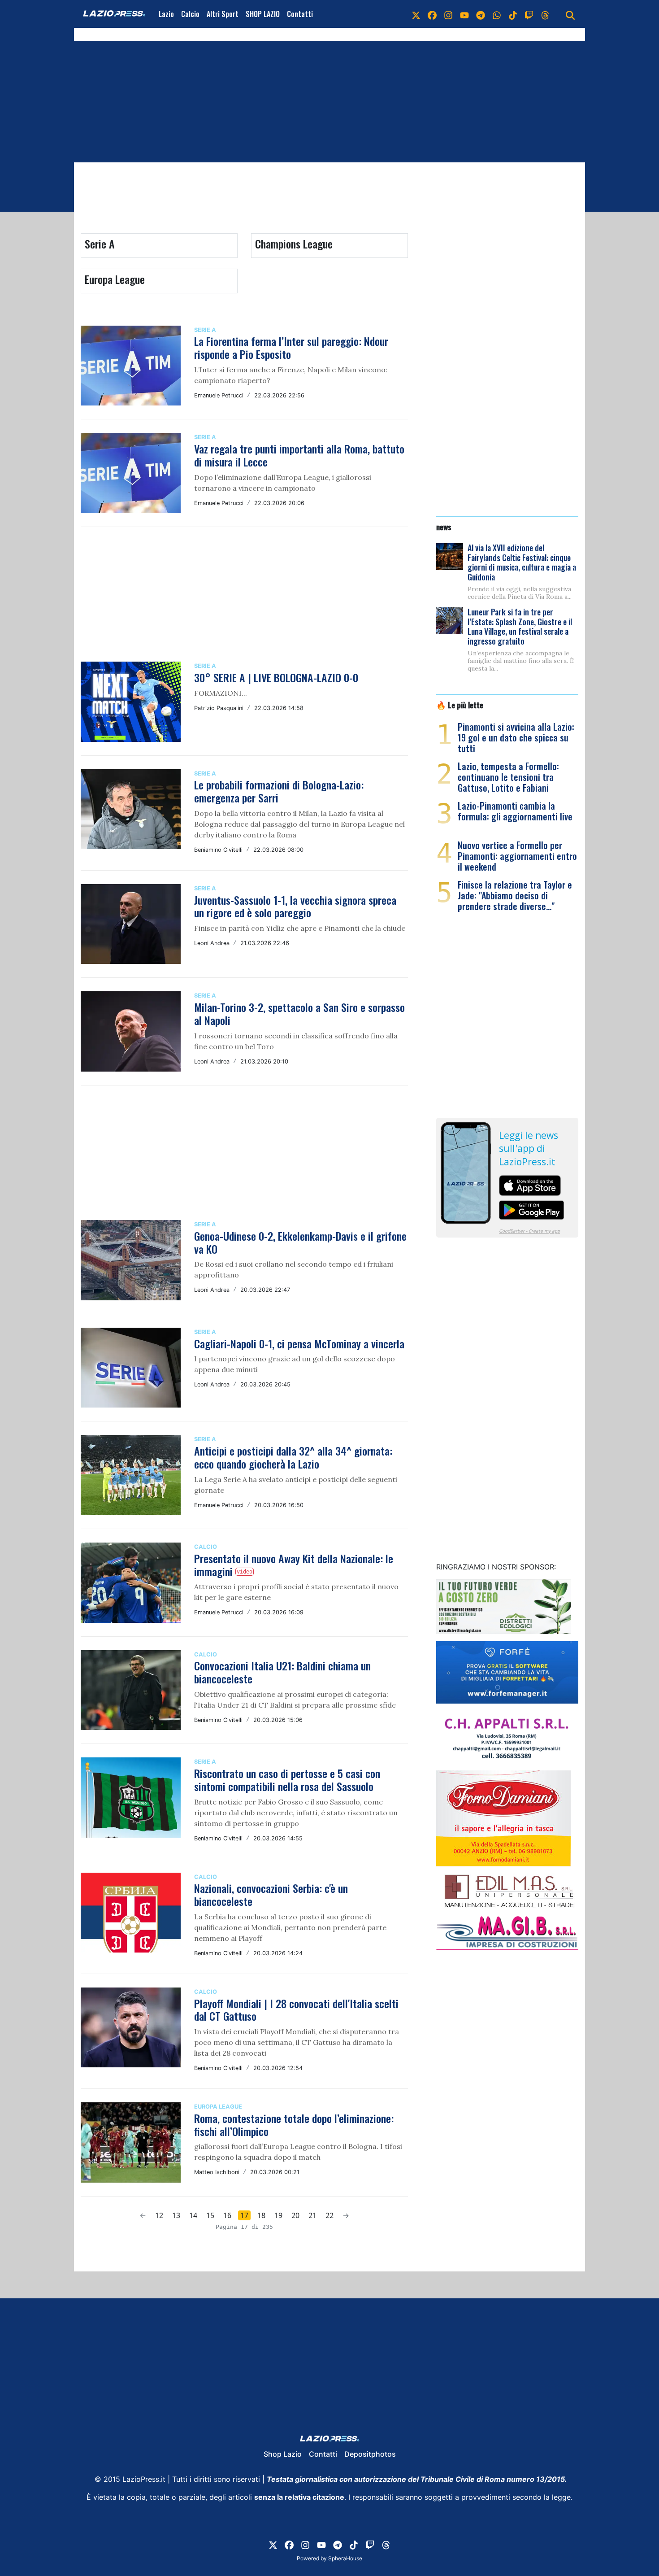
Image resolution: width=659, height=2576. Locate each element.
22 (329, 2215)
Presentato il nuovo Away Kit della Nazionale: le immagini (294, 1565)
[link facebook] (432, 14)
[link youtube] (464, 14)
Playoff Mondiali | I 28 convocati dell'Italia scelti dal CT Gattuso (296, 2010)
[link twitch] (529, 14)
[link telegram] (481, 14)
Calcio (190, 14)
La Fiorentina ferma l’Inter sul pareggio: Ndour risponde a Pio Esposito (291, 347)
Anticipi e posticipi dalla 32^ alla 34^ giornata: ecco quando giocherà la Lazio (293, 1457)
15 (210, 2215)
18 (261, 2215)
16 (227, 2215)
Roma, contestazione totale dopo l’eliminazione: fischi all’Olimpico (294, 2125)
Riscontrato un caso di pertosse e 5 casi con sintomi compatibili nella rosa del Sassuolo (287, 1780)
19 (278, 2215)
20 (295, 2215)
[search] (570, 14)
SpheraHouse (345, 2558)
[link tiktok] (513, 14)
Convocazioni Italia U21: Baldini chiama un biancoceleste (282, 1672)
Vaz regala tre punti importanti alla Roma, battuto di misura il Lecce (299, 455)
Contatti (300, 14)
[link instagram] (448, 14)
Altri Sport (223, 14)
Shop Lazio (283, 2454)
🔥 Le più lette (460, 705)
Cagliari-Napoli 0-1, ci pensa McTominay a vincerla (299, 1343)
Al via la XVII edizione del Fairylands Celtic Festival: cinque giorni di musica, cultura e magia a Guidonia (522, 562)
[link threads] (545, 14)
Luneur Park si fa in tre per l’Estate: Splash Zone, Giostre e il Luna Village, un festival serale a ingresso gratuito (520, 626)
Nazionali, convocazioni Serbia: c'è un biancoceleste (271, 1894)
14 (193, 2215)
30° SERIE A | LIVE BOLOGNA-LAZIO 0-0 (276, 677)
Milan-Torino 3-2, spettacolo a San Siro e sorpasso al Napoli (299, 1013)
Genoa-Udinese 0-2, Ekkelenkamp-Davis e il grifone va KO (300, 1242)
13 (176, 2215)
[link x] (416, 14)
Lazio (166, 14)
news (444, 527)
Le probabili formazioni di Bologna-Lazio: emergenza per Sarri (279, 791)
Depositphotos (370, 2454)
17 (244, 2215)
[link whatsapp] (497, 14)
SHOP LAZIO (263, 14)
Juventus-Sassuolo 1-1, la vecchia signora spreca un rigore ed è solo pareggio (295, 906)
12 (159, 2215)
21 (312, 2215)
